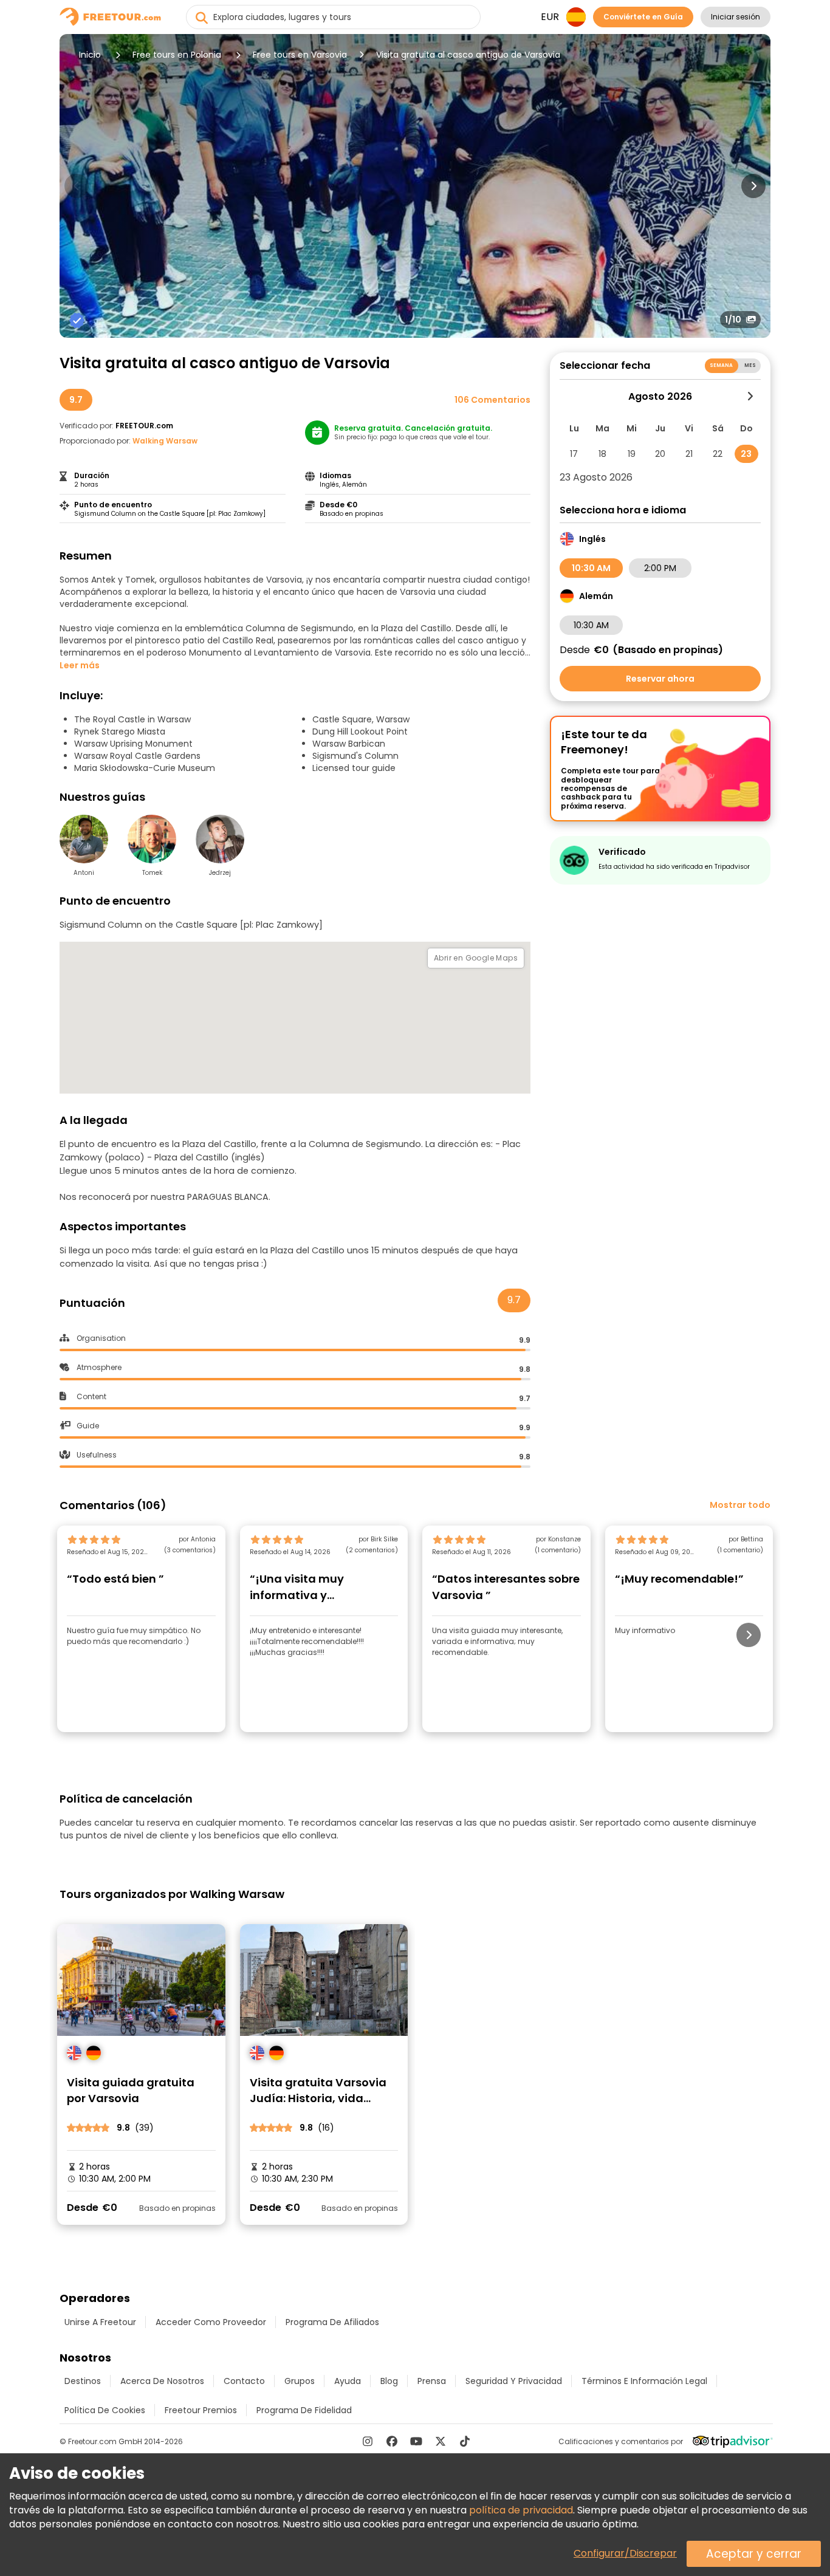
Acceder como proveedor (211, 2322)
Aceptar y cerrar (754, 2554)
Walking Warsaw (165, 441)
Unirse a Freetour (100, 2322)
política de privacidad (521, 2510)
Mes (750, 365)
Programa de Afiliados (332, 2322)
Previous (77, 186)
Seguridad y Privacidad (514, 2381)
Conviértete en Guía (643, 17)
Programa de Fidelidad (304, 2410)
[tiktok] (465, 2441)
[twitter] (441, 2441)
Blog (389, 2381)
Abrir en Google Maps (476, 958)
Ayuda (348, 2381)
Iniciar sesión (736, 17)
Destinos (83, 2381)
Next (753, 186)
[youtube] (416, 2441)
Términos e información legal (644, 2381)
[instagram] (368, 2441)
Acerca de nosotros (162, 2381)
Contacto (244, 2381)
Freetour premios (201, 2410)
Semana (722, 365)
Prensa (432, 2381)
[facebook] (392, 2441)
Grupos (300, 2381)
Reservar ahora (660, 679)
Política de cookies (105, 2410)
